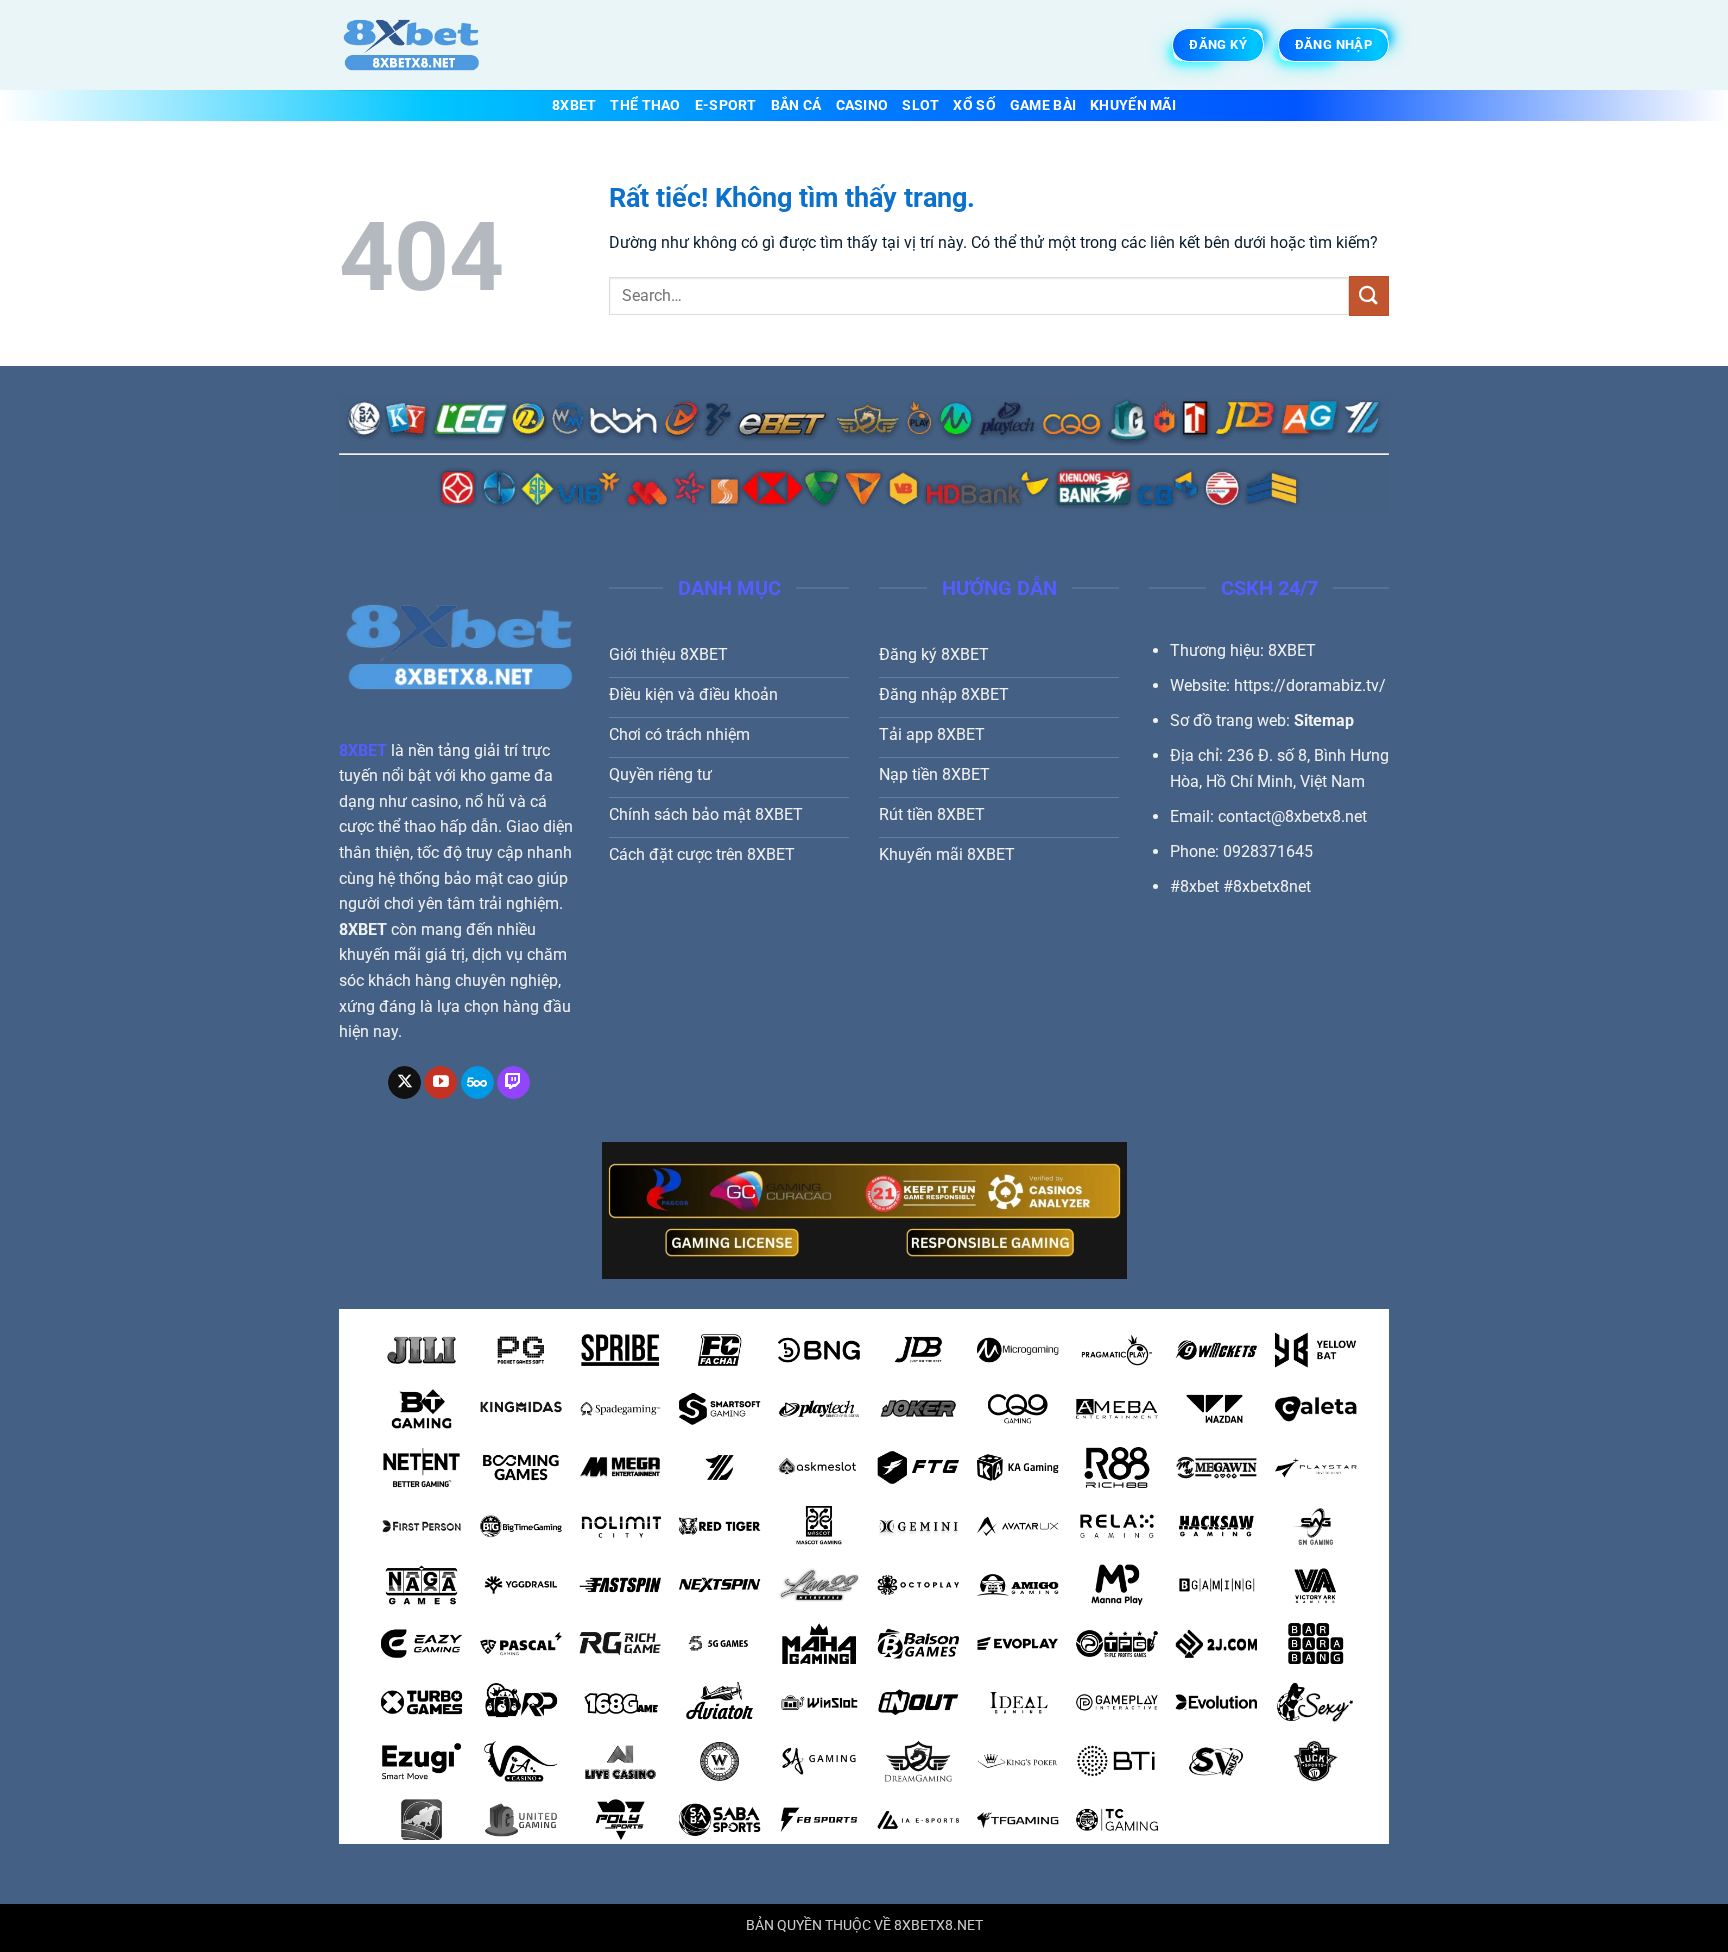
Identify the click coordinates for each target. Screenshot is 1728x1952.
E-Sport (726, 105)
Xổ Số (974, 105)
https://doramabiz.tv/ (1310, 685)
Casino (862, 105)
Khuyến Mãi (1133, 105)
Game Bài (1043, 105)
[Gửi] (1369, 295)
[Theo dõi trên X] (404, 1083)
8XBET (574, 105)
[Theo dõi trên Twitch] (513, 1083)
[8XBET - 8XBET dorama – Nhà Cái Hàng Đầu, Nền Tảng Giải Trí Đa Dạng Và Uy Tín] (439, 45)
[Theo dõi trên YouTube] (440, 1083)
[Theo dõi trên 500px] (477, 1083)
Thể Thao (645, 105)
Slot (920, 105)
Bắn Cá (796, 105)
